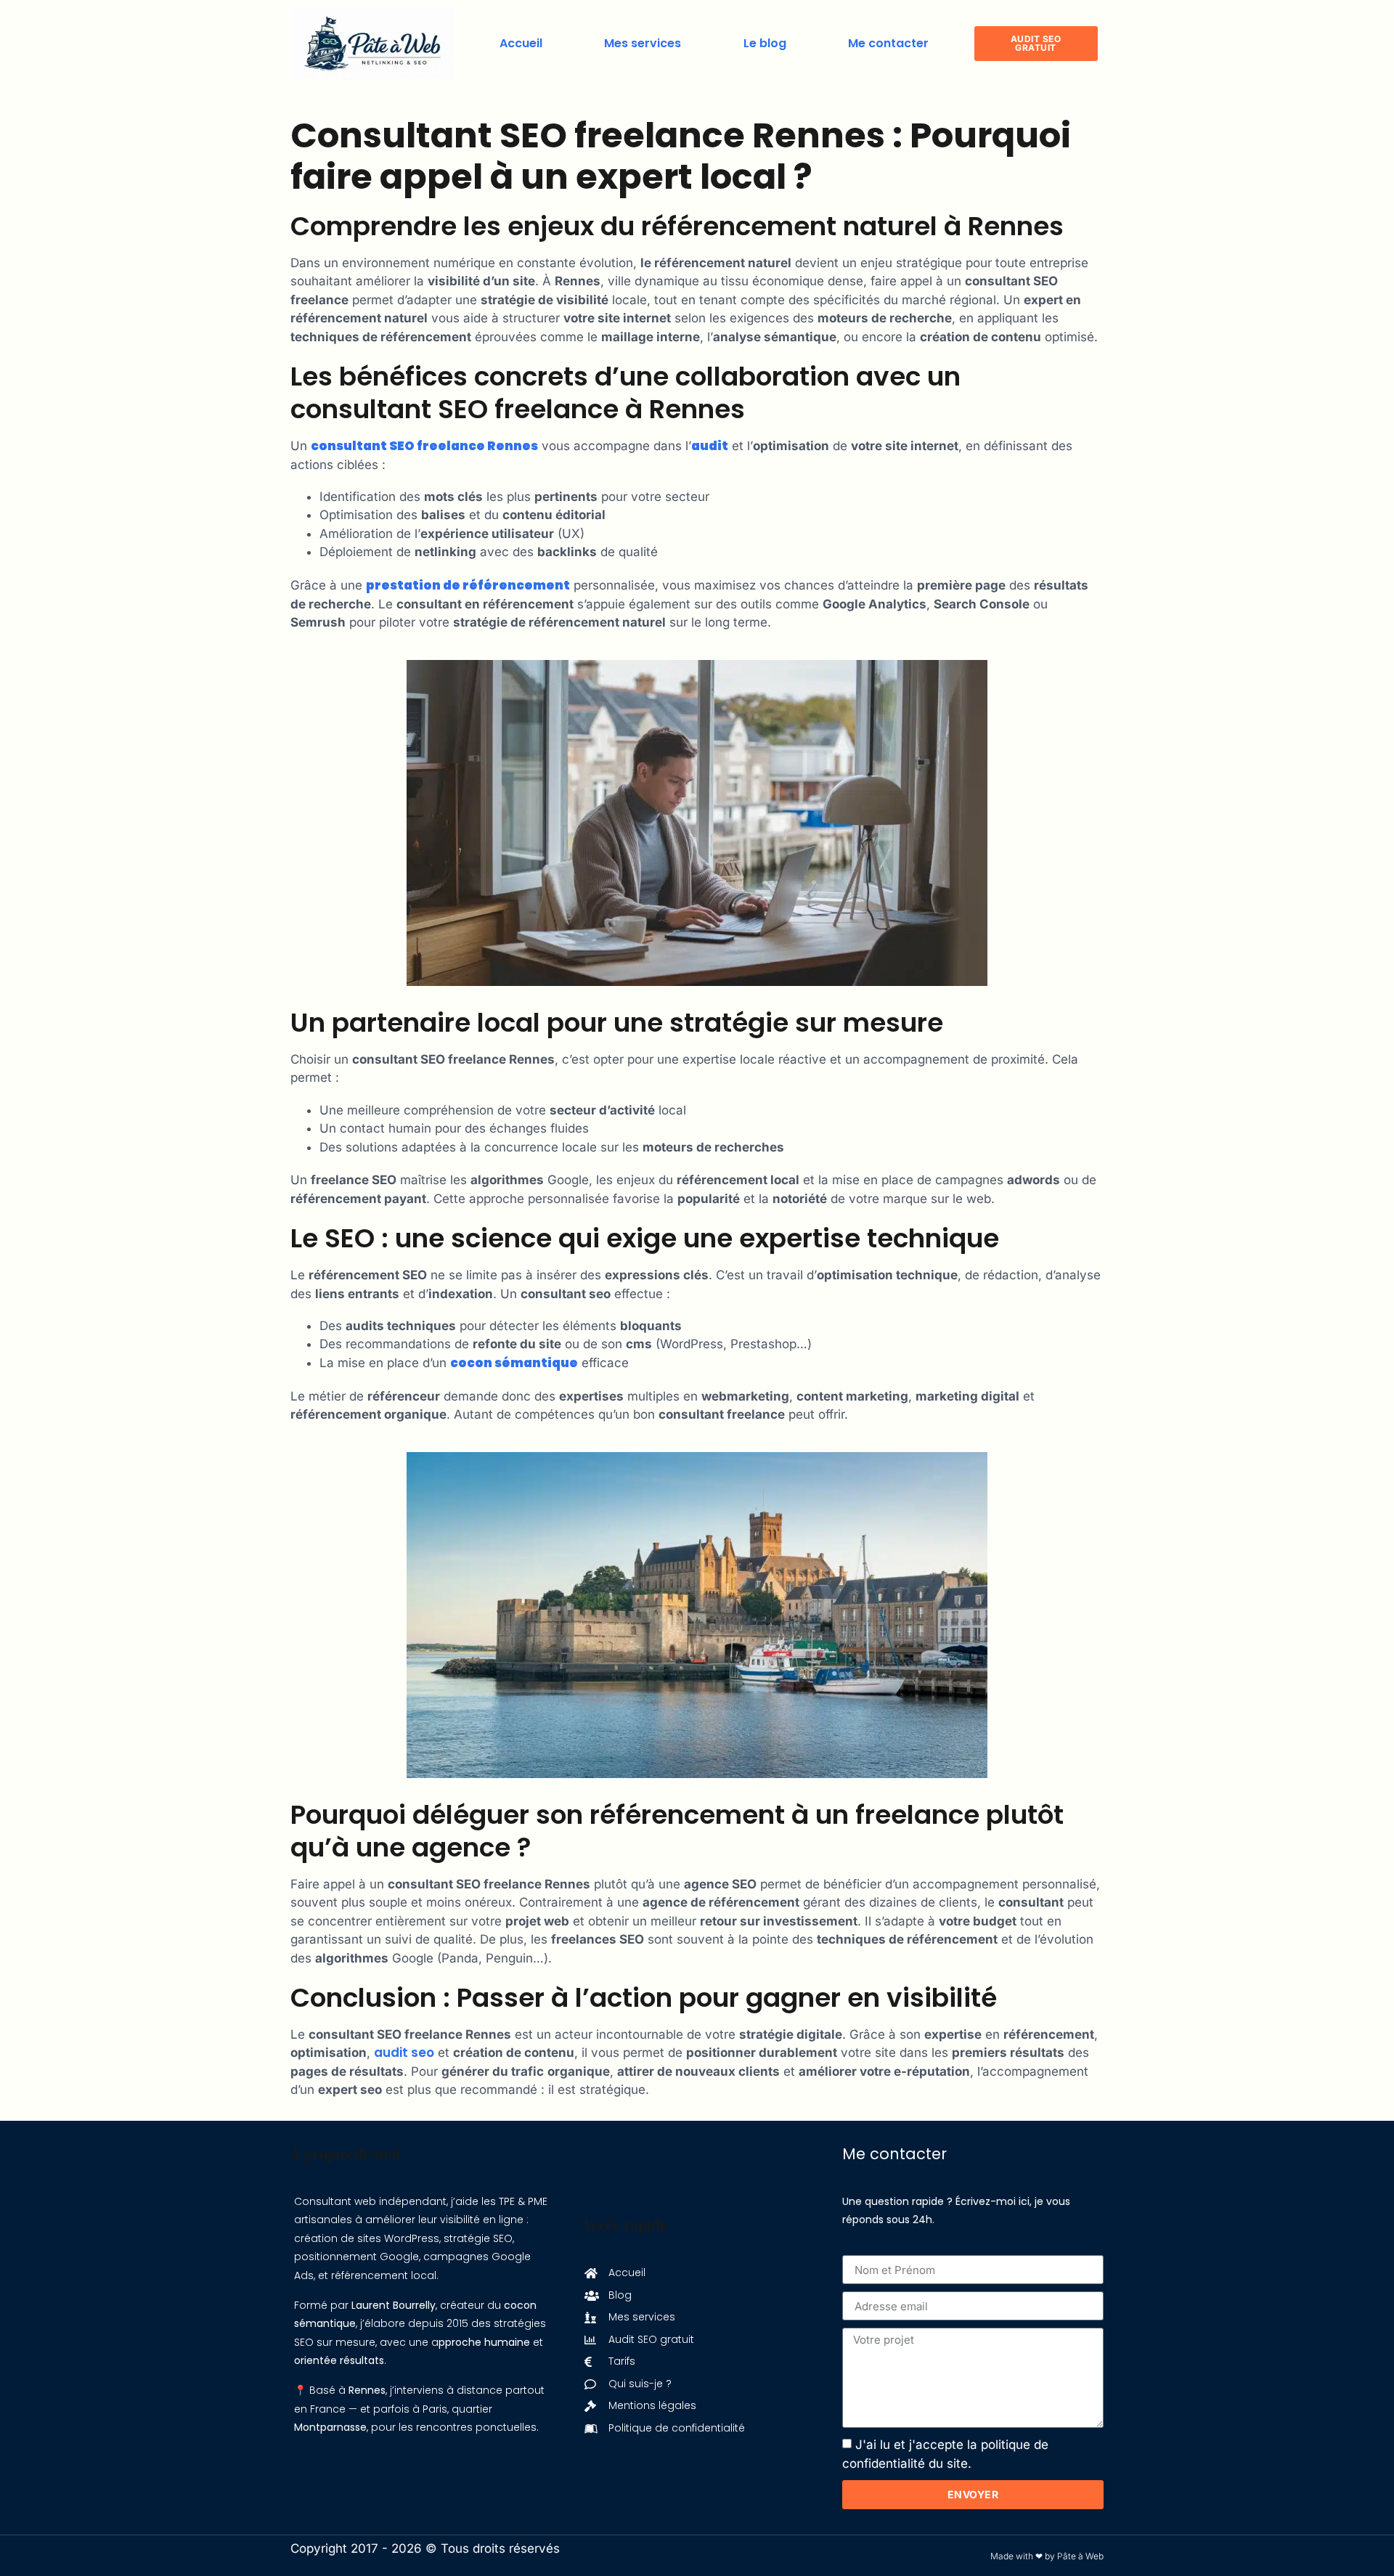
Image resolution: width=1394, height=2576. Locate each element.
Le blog (765, 43)
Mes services (643, 43)
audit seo (404, 2053)
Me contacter (888, 43)
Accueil (521, 43)
